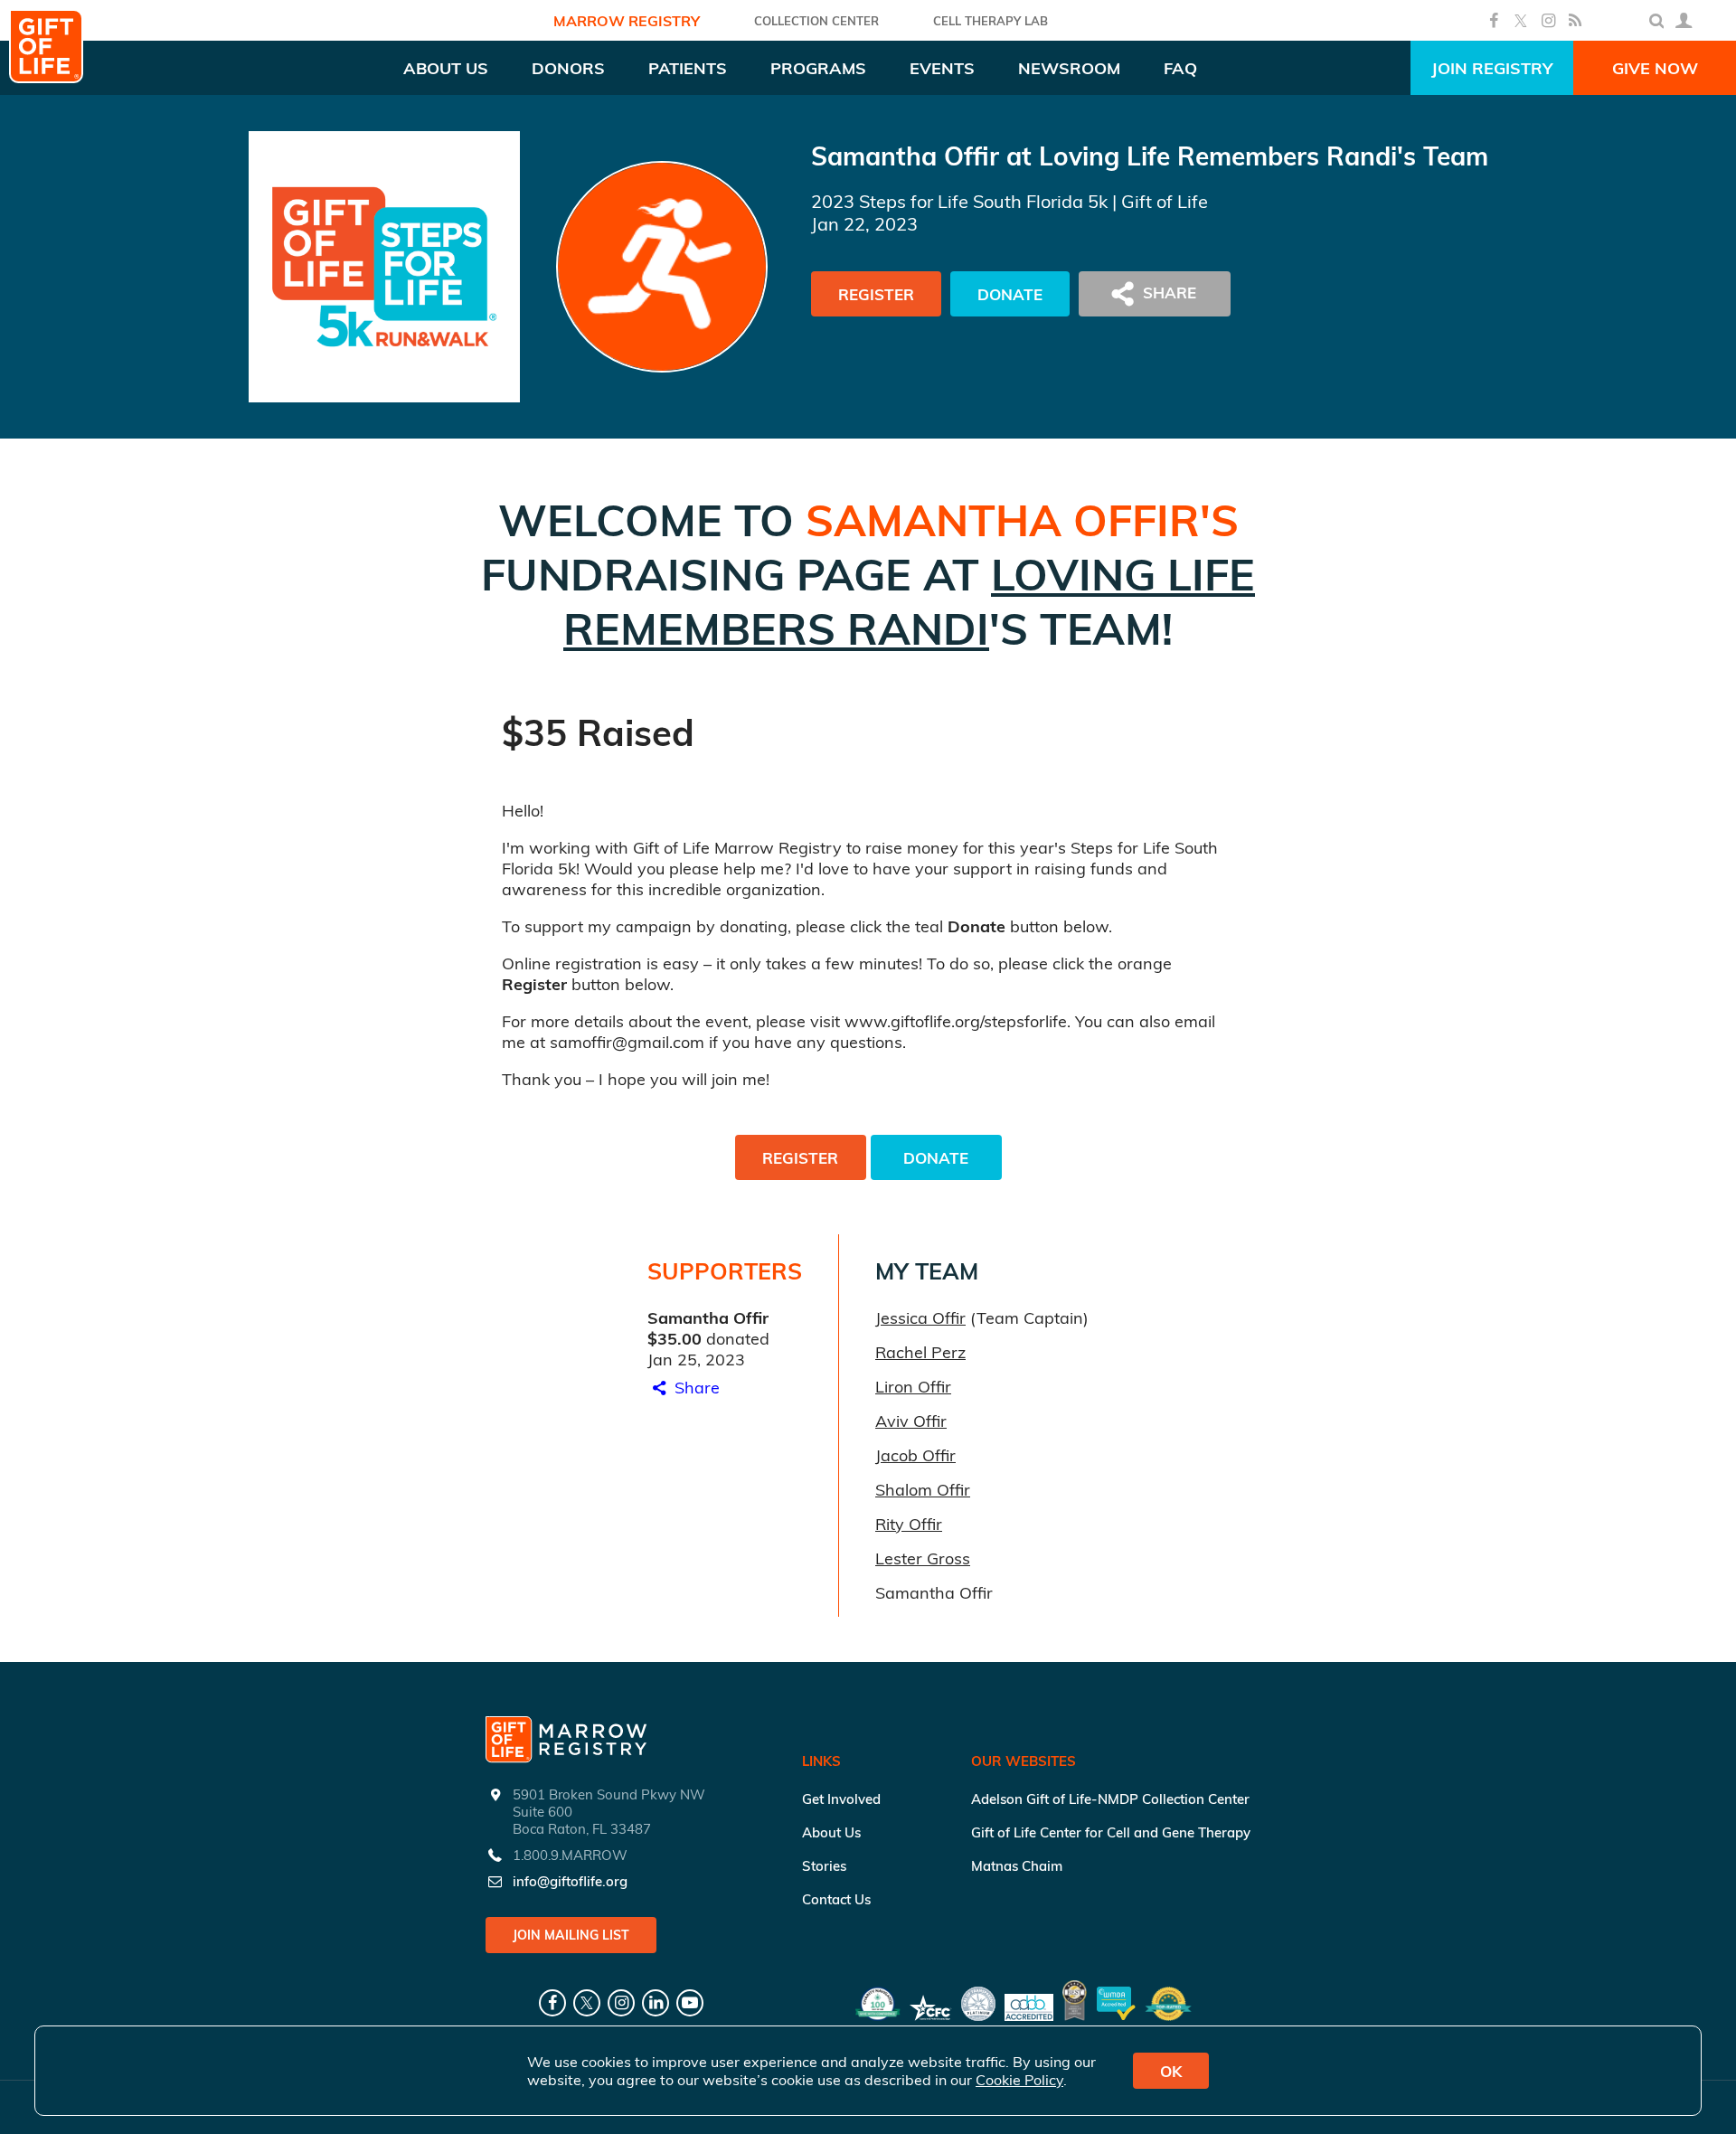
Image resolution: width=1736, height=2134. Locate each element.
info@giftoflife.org (570, 1881)
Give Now (1655, 68)
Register (876, 294)
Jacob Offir (915, 1455)
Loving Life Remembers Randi (909, 601)
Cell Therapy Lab (991, 21)
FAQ (1180, 68)
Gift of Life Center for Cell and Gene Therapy (1111, 1832)
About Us (831, 1832)
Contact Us (836, 1899)
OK (1171, 2071)
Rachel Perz (920, 1352)
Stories (824, 1866)
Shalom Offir (923, 1490)
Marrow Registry (627, 21)
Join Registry (1492, 68)
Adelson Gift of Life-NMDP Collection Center (1110, 1799)
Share (695, 1388)
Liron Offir (913, 1387)
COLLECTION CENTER (816, 21)
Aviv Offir (911, 1421)
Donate (1010, 294)
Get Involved (841, 1799)
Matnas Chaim (1017, 1866)
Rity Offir (909, 1524)
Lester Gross (923, 1558)
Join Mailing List (571, 1935)
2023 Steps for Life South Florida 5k (959, 201)
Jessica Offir (920, 1318)
